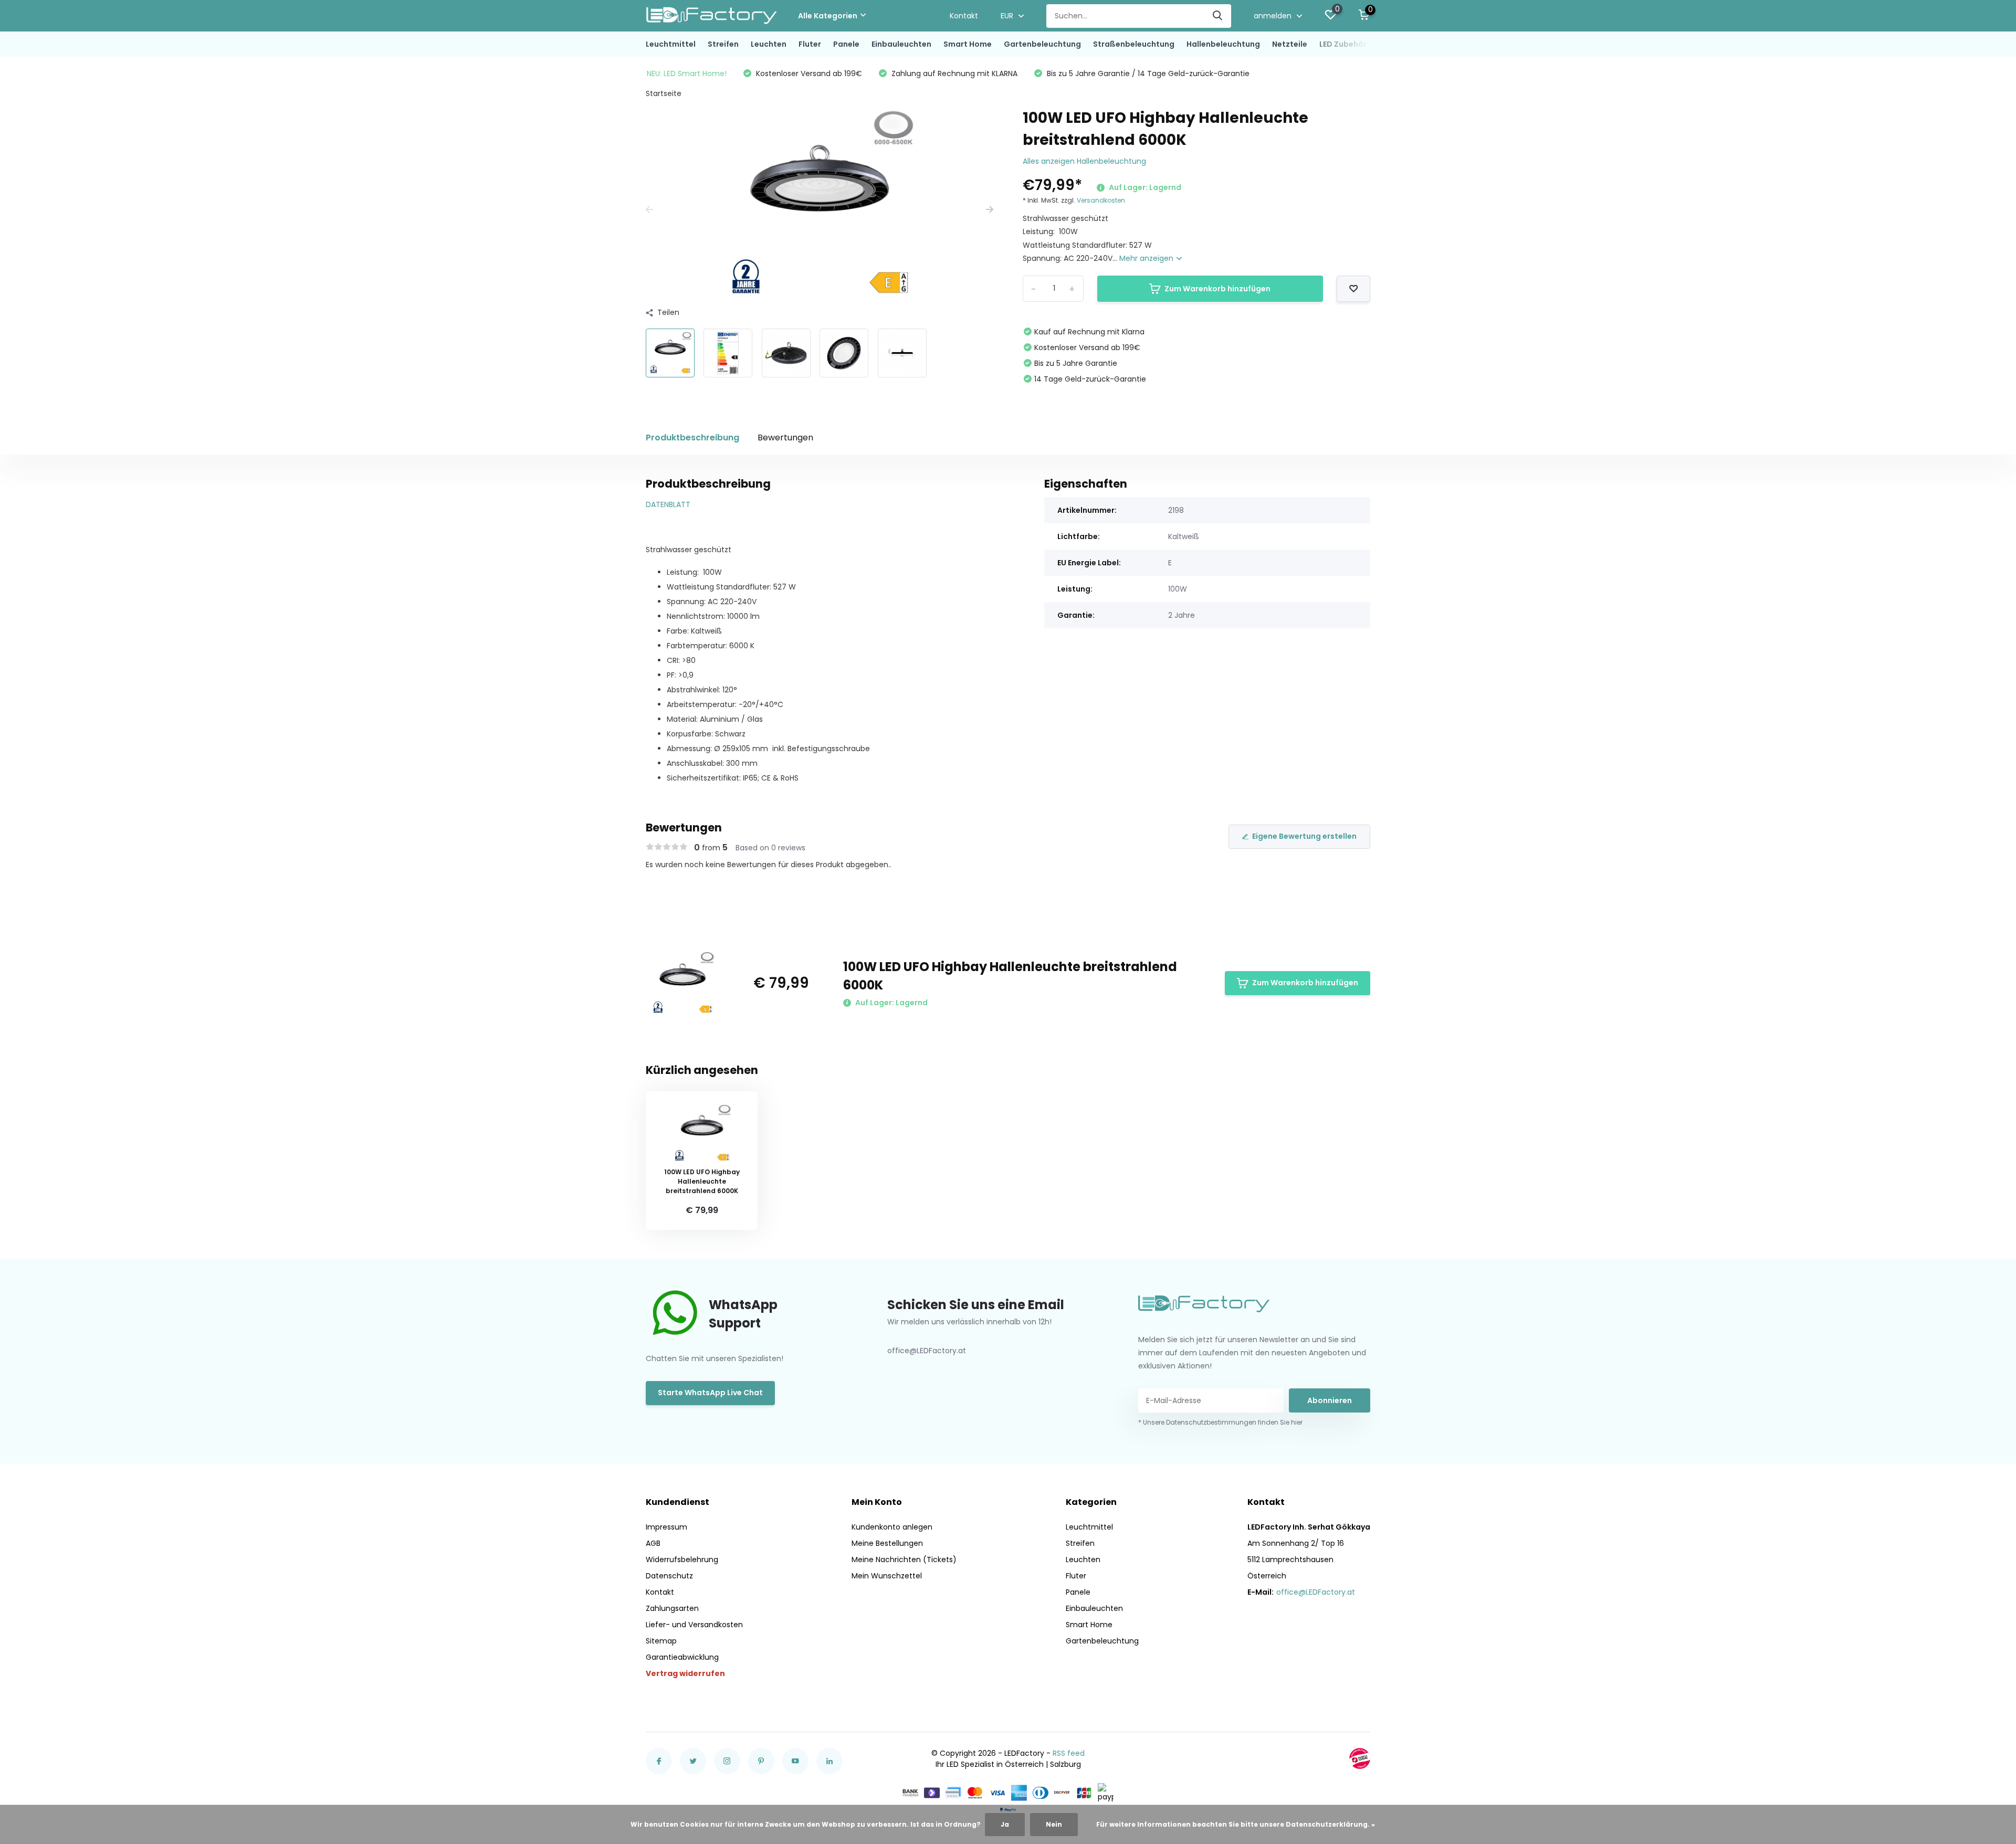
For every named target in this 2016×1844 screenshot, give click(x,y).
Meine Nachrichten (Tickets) (904, 1560)
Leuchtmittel (671, 44)
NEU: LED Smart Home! (687, 73)
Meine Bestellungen (887, 1543)
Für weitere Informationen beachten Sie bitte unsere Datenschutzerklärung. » (1236, 1824)
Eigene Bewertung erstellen (1304, 836)
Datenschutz (669, 1576)
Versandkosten (1101, 200)
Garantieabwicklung (682, 1657)
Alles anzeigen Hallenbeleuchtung (1084, 161)
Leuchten (769, 44)
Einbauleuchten (901, 44)
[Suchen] (1218, 16)
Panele (846, 44)
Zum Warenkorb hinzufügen (1217, 289)
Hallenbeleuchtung (1223, 44)
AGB (653, 1543)
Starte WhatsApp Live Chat (710, 1393)
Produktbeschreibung (692, 438)
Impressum (666, 1527)
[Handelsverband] (1360, 1758)
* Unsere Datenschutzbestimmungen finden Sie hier (1220, 1422)
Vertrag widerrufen (685, 1673)
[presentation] (649, 210)
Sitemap (661, 1641)
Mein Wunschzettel (887, 1576)
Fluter (810, 44)
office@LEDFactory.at (1316, 1592)
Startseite (664, 93)
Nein (1054, 1824)
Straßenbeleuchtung (1134, 44)
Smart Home (968, 44)
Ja (1005, 1824)
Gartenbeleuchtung (1042, 44)
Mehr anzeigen (1147, 258)
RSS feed (1069, 1753)
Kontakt (964, 16)
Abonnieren (1330, 1400)
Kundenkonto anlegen (892, 1527)
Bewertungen (785, 438)
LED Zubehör (1343, 44)
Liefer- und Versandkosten (694, 1625)
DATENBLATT (668, 504)
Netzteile (1290, 44)
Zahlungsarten (672, 1608)
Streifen (723, 44)
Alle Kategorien (828, 16)
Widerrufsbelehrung (682, 1560)
